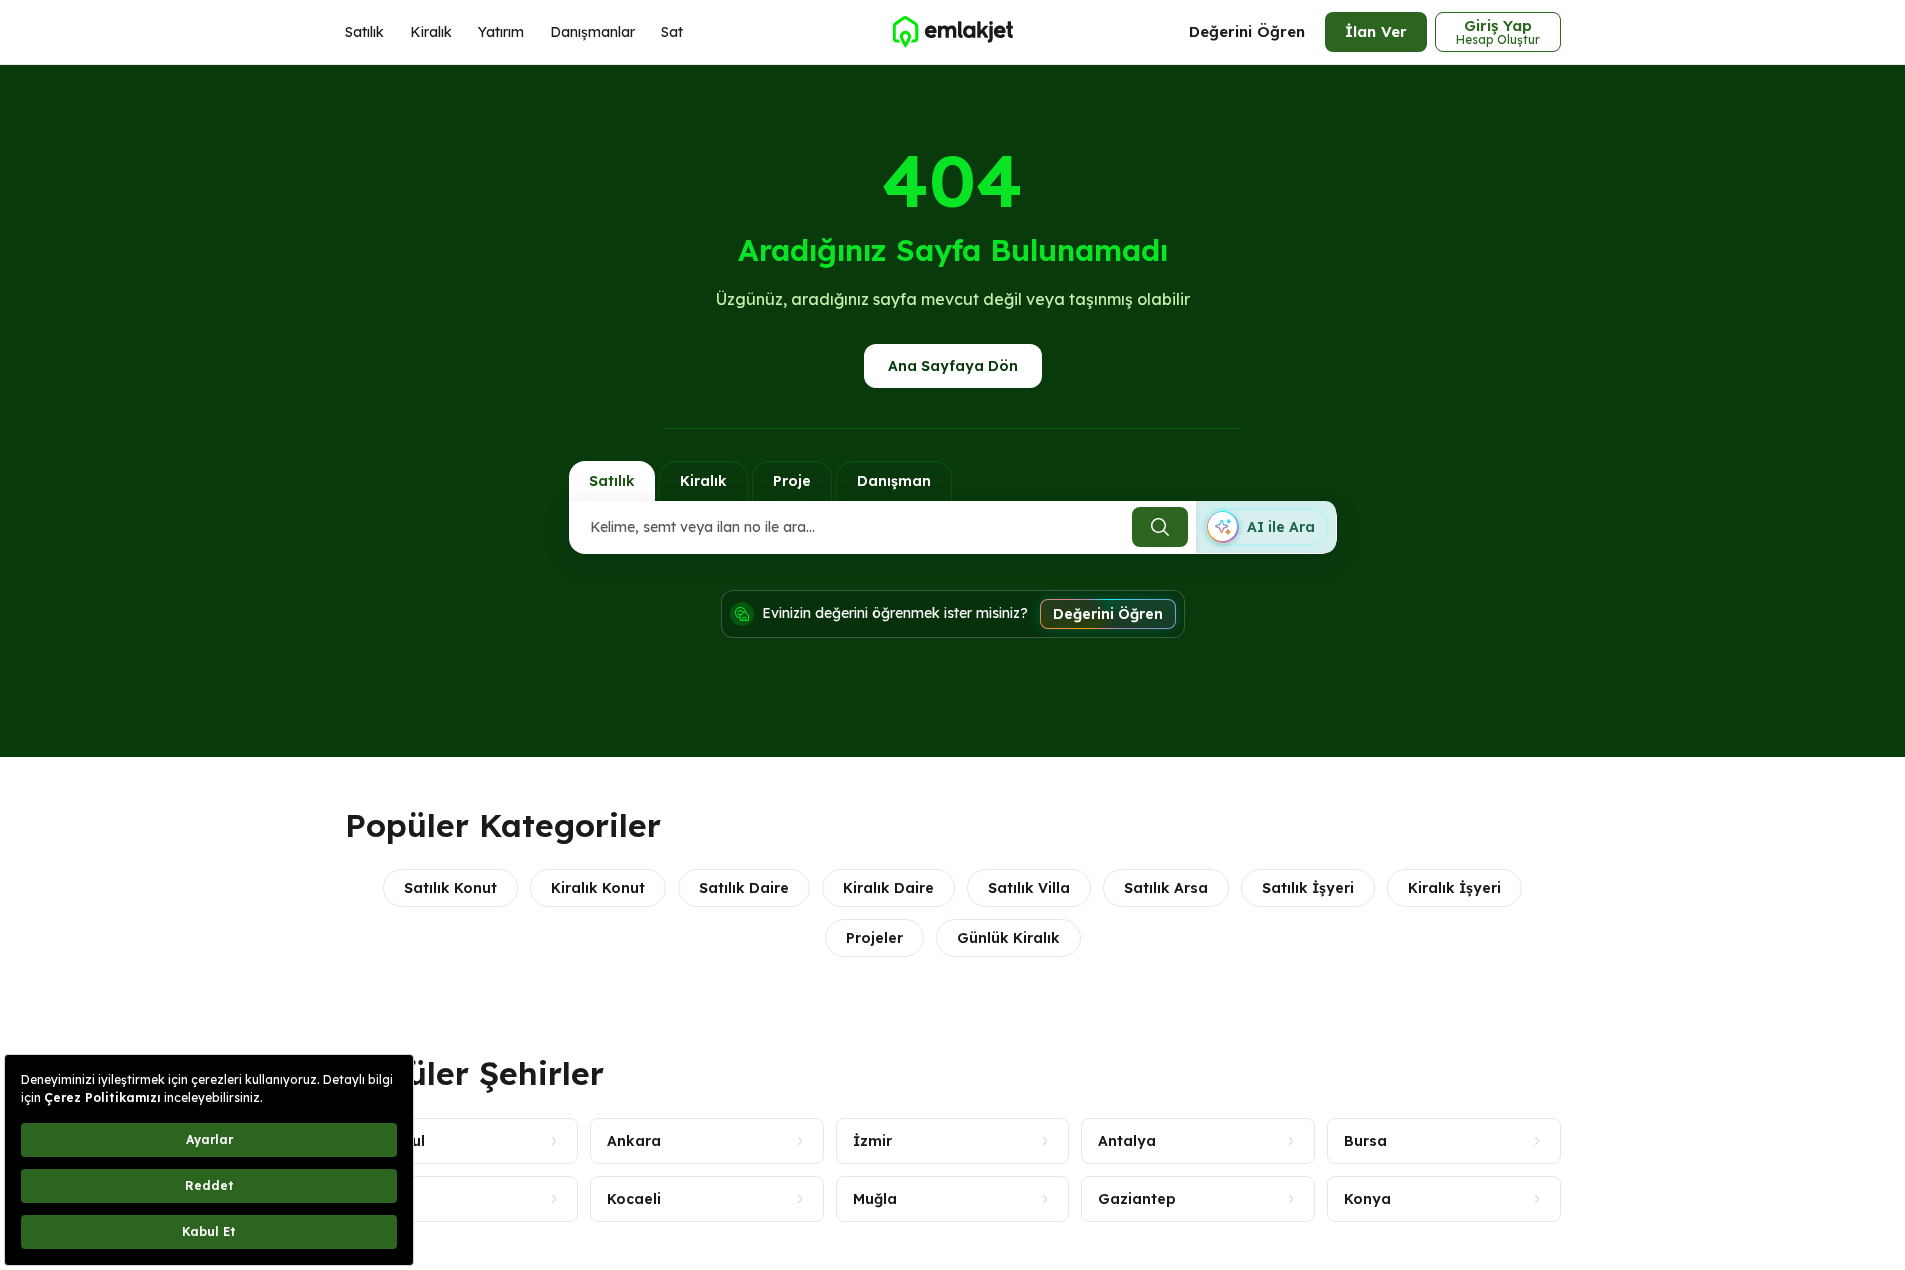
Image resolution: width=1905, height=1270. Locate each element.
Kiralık (431, 32)
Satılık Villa (1029, 888)
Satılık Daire (744, 888)
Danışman (894, 481)
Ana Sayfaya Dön (953, 366)
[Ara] (1160, 527)
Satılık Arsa (1166, 888)
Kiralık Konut (598, 888)
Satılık (364, 32)
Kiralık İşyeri (1454, 888)
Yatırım (501, 32)
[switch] (1266, 527)
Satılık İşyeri (1308, 888)
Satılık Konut (450, 888)
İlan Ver (1376, 31)
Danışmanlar (592, 32)
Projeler (874, 938)
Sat (672, 32)
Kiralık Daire (888, 888)
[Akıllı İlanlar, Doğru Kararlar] (952, 32)
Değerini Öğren (1247, 31)
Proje (792, 481)
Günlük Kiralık (1008, 938)
